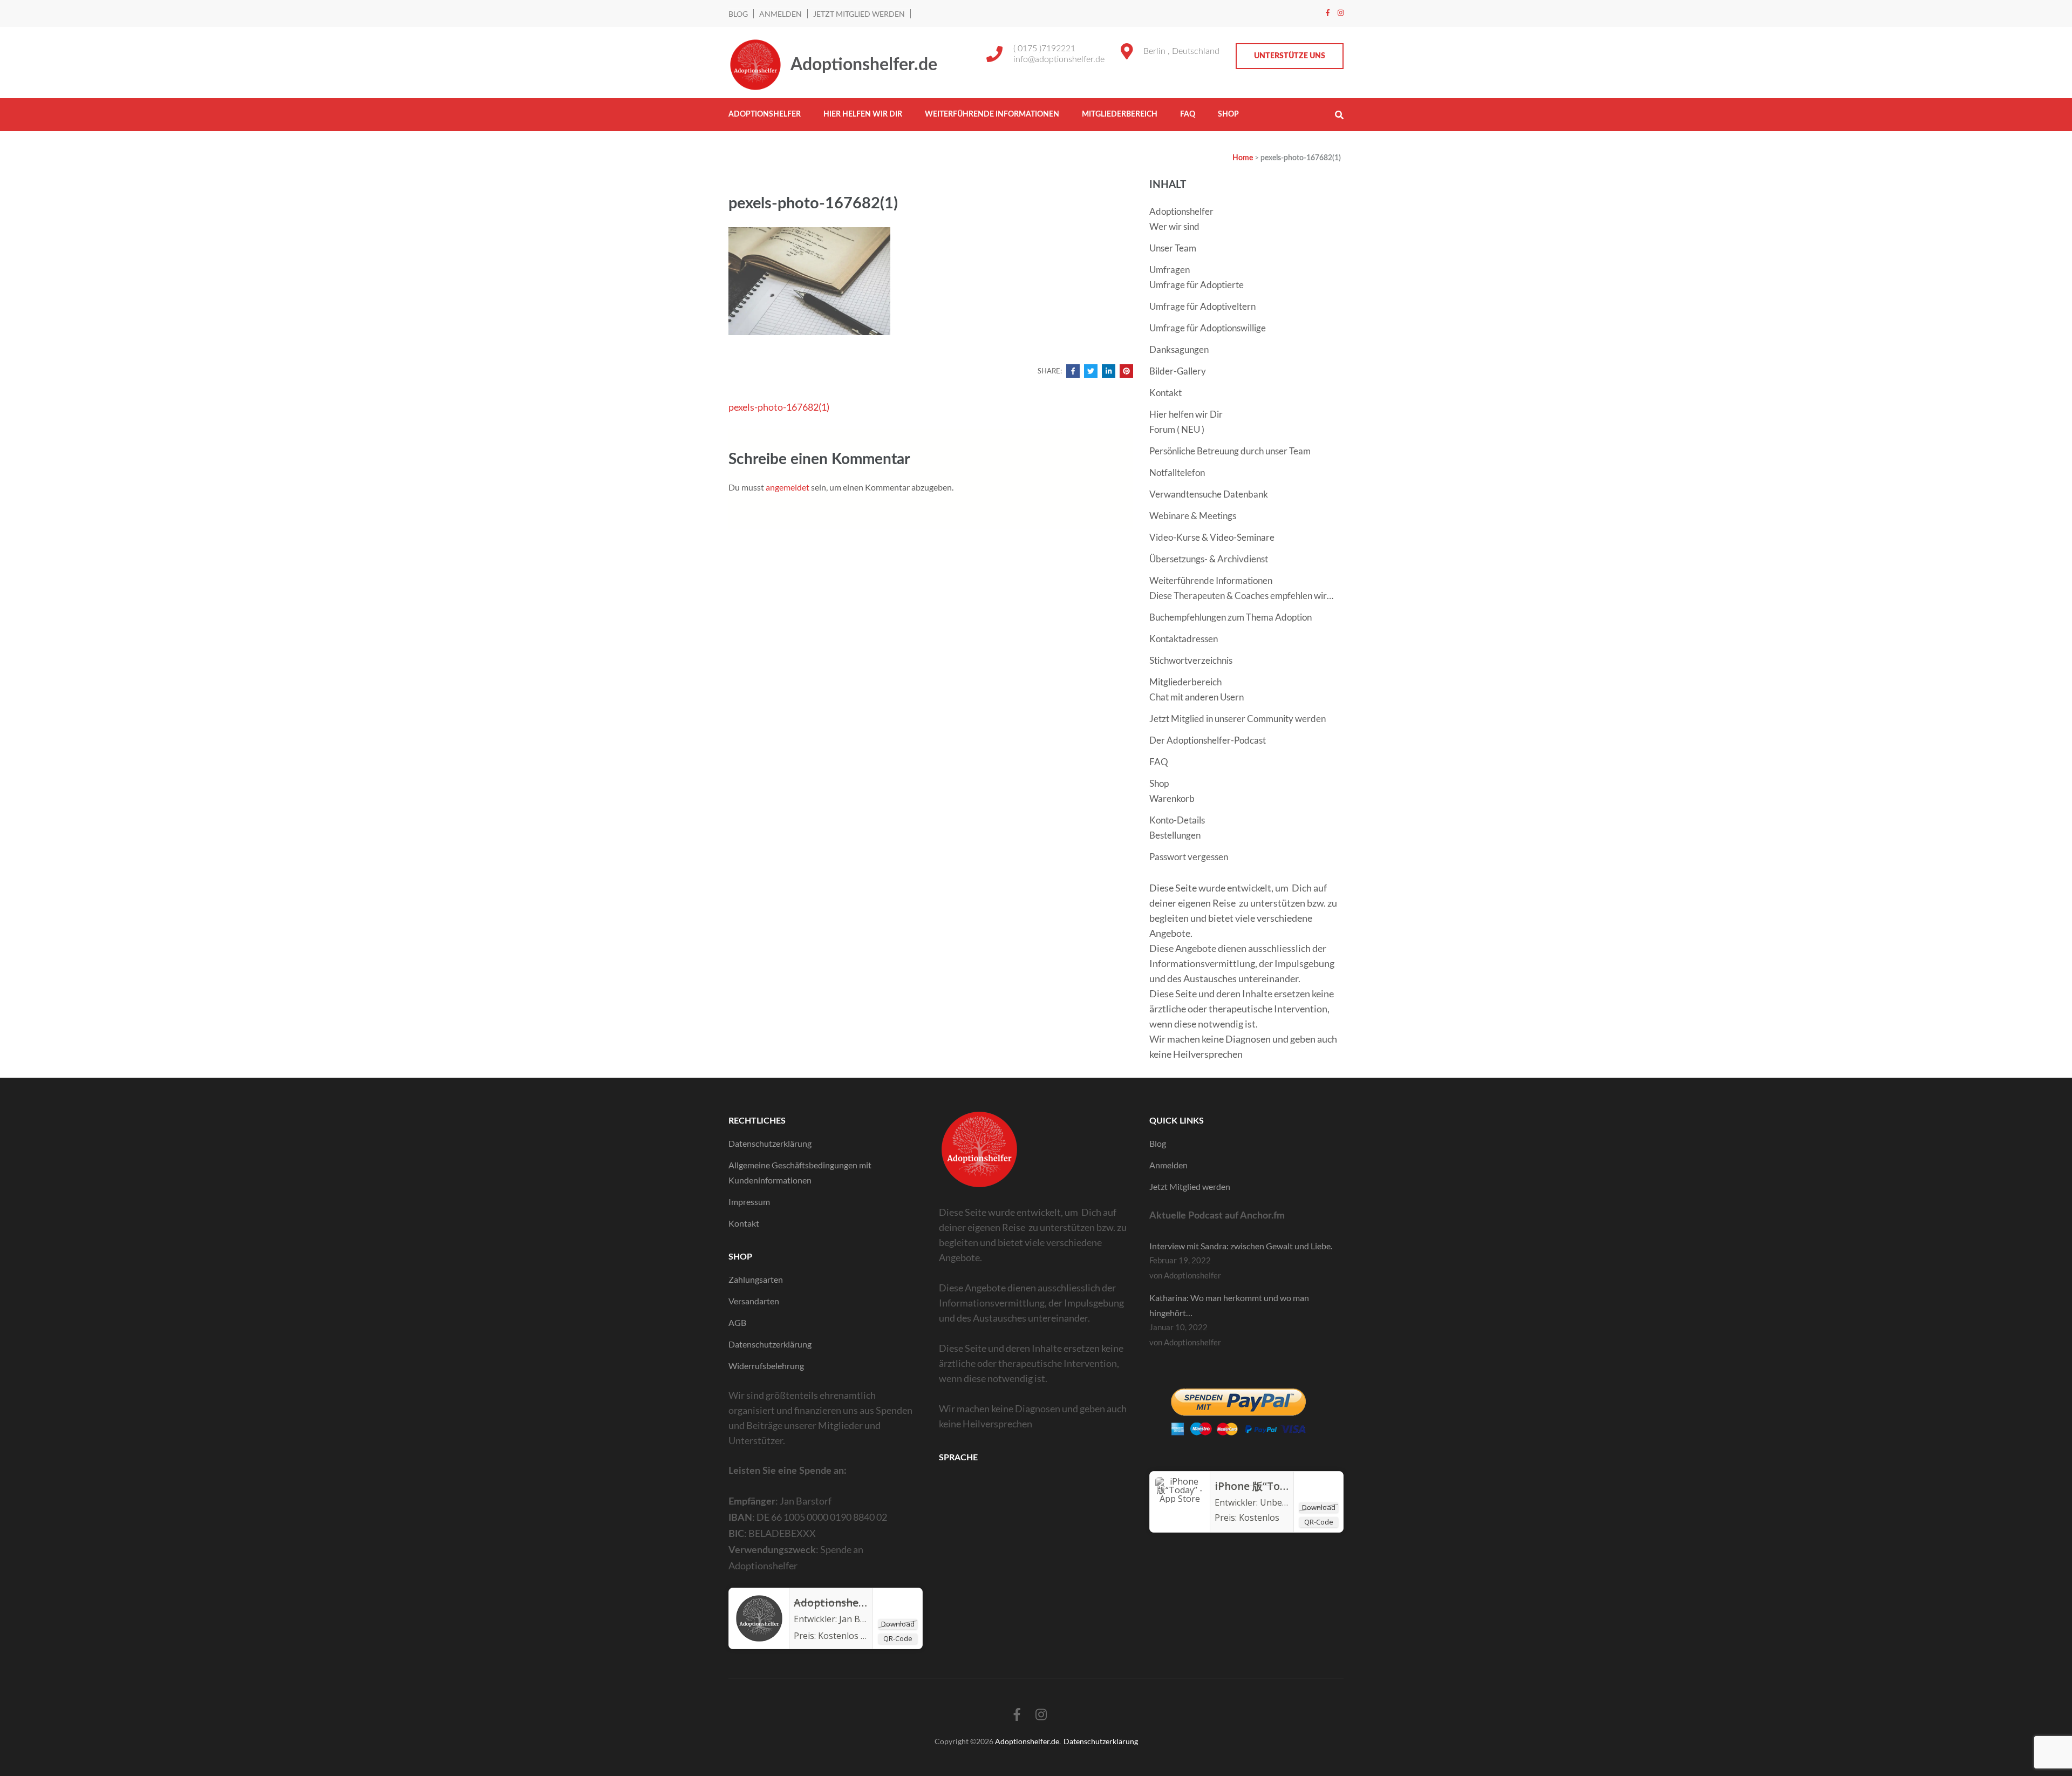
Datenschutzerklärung (770, 1143)
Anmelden (781, 14)
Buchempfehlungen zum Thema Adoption (1231, 617)
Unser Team (1173, 248)
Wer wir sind (1174, 226)
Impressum (749, 1202)
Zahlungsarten (756, 1279)
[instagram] (1341, 12)
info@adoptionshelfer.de (1059, 59)
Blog (738, 14)
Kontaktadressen (1184, 639)
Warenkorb (1172, 798)
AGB (737, 1322)
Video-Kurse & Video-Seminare (1212, 537)
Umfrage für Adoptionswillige (1208, 328)
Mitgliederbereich (1120, 114)
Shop (1228, 114)
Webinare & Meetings (1193, 516)
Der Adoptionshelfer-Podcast (1208, 740)
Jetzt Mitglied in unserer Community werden (1238, 719)
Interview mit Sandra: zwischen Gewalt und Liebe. (1241, 1246)
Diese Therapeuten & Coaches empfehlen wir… (1241, 596)
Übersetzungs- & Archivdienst (1209, 559)
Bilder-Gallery (1178, 371)
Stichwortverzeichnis (1191, 660)
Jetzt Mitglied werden (859, 14)
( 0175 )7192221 (1044, 49)
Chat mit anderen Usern (1197, 697)
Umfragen (1170, 270)
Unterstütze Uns (1290, 56)
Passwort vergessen (1189, 857)
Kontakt (1165, 393)
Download (898, 1624)
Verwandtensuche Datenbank (1209, 494)
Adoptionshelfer (765, 114)
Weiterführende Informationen (992, 114)
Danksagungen (1179, 349)
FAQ (1188, 114)
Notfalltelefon (1177, 472)
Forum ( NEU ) (1177, 429)
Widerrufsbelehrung (766, 1366)
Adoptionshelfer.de (864, 65)
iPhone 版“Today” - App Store (1288, 1486)
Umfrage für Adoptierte (1197, 285)
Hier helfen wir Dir (863, 114)
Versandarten (754, 1301)
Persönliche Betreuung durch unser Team (1230, 451)
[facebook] (1328, 12)
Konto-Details (1177, 820)
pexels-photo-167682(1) (779, 407)
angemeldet (788, 487)
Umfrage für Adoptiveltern (1202, 306)
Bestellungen (1175, 835)
